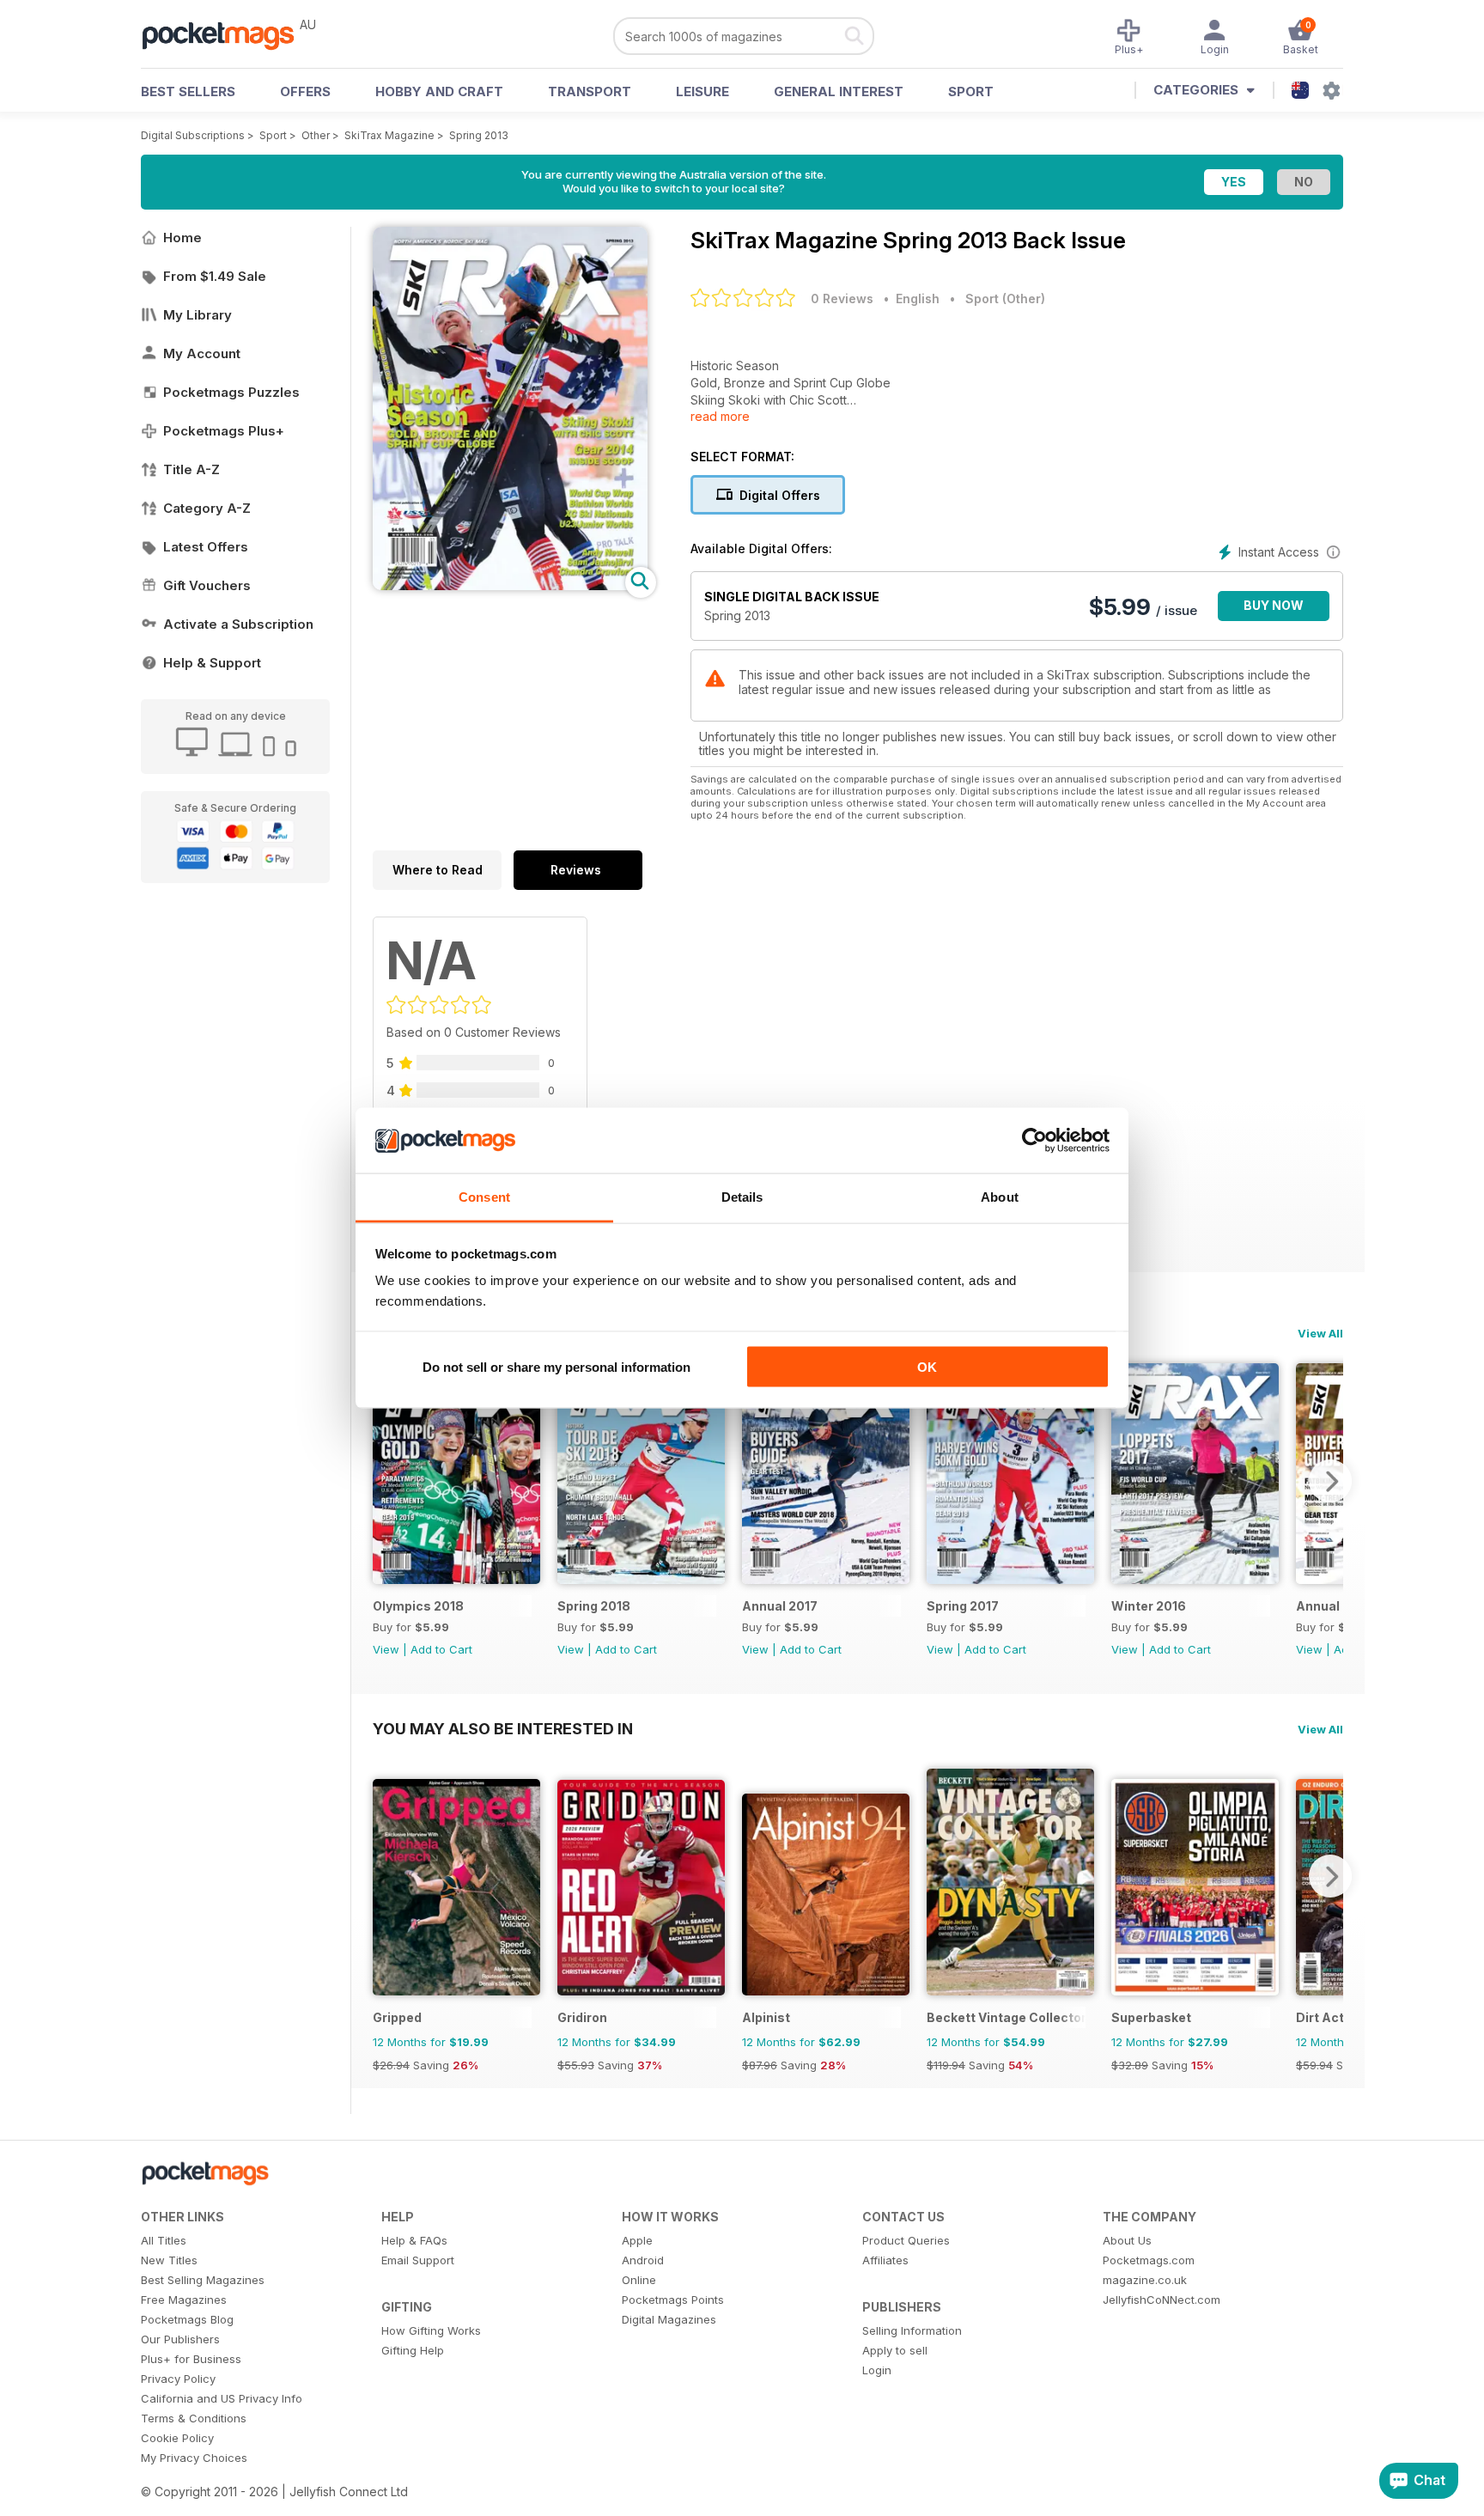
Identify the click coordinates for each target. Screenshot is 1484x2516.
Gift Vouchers (207, 585)
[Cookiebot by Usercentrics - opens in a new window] (1034, 1141)
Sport (971, 91)
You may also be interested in (503, 1728)
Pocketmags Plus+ (224, 431)
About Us (1127, 2240)
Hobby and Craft (439, 91)
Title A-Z (192, 469)
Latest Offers (206, 547)
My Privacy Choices (194, 2458)
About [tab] (1000, 1197)
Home (182, 238)
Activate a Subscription (238, 624)
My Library (198, 315)
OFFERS (305, 91)
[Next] (1330, 1481)
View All (1320, 1333)
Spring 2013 (479, 135)
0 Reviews (842, 299)
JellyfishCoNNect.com (1162, 2300)
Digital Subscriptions (193, 135)
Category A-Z (207, 508)
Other (316, 135)
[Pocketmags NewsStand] (227, 34)
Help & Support (212, 663)
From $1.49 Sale (215, 276)
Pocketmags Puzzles (231, 392)
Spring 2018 (594, 1606)
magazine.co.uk (1145, 2280)
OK (927, 1366)
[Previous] (386, 1481)
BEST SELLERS (188, 91)
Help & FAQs (414, 2240)
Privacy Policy (178, 2379)
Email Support (418, 2260)
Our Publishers (180, 2339)
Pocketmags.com (1149, 2260)
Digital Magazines (669, 2319)
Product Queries (906, 2240)
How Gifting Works (431, 2330)
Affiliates (885, 2260)
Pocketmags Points (673, 2300)
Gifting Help (413, 2350)
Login (877, 2370)
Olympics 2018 (418, 1606)
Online (639, 2280)
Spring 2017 (963, 1606)
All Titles (164, 2240)
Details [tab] (742, 1197)
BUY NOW (1274, 605)
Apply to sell (895, 2350)
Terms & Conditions (194, 2418)
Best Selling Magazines (203, 2280)
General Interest (839, 91)
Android (643, 2260)
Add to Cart (441, 1649)
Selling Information (912, 2330)
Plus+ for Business (191, 2359)
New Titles (169, 2260)
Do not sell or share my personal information (556, 1366)
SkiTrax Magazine (389, 135)
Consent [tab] (484, 1197)
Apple (637, 2240)
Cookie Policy (177, 2438)
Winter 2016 (1149, 1606)
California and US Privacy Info (222, 2398)
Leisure (702, 91)
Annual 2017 (780, 1606)
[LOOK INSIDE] (510, 585)
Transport (590, 91)
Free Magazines (184, 2300)
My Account (202, 353)
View (386, 1649)
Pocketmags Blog (187, 2319)
